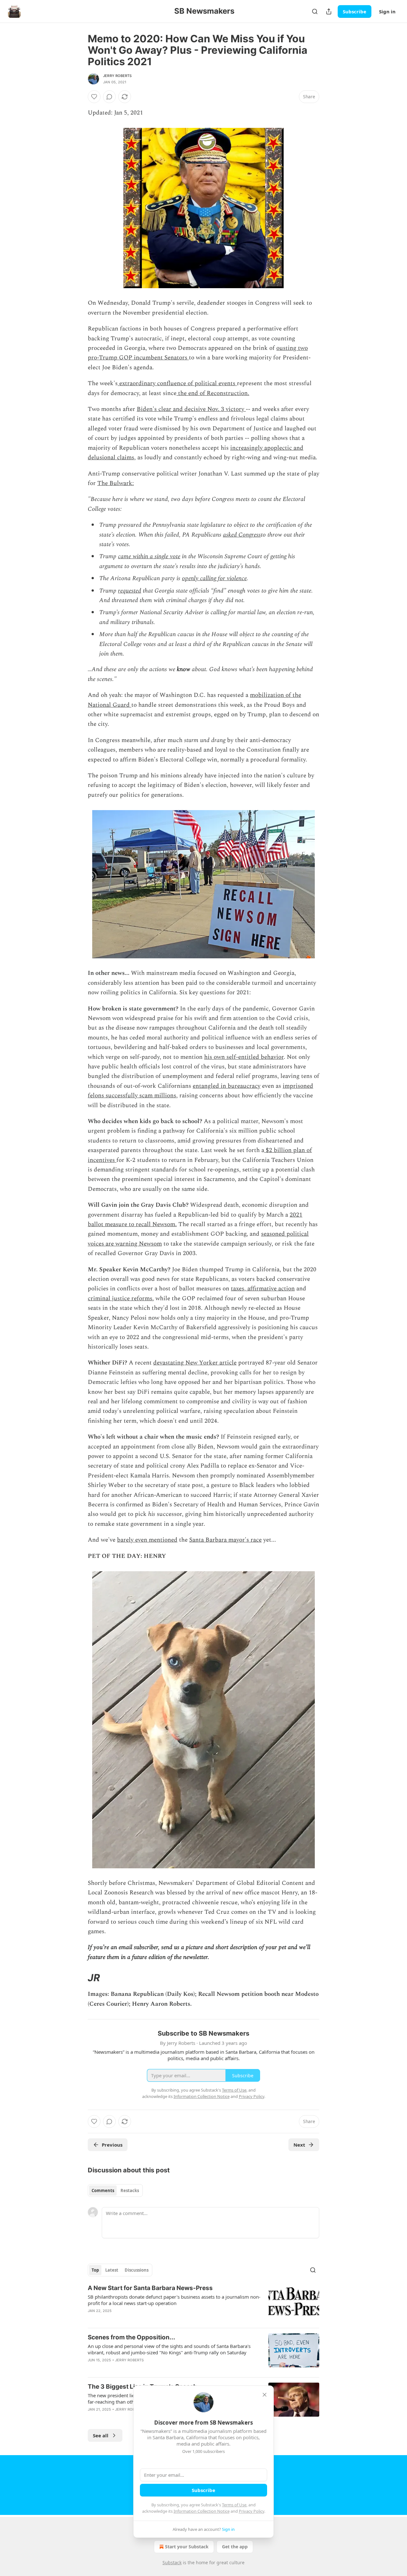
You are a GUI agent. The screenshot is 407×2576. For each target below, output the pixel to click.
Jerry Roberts (117, 76)
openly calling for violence (214, 578)
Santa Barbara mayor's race (225, 1540)
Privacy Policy (252, 2511)
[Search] (315, 11)
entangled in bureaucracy (227, 1086)
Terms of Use (234, 2505)
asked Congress (242, 535)
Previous (112, 2145)
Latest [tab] (112, 2270)
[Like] (94, 97)
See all (101, 2435)
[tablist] (115, 2191)
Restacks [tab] (130, 2191)
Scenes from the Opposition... (131, 2337)
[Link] (79, 1978)
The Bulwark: (116, 483)
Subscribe (355, 11)
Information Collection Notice (202, 2511)
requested (130, 591)
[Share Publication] (329, 11)
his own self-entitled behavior (244, 1057)
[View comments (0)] (109, 97)
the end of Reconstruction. (213, 393)
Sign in (387, 11)
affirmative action (270, 1289)
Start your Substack (187, 2547)
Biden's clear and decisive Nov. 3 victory (191, 409)
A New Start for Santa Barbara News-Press (150, 2288)
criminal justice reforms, (121, 1298)
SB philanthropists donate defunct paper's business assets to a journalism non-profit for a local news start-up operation (174, 2300)
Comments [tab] (103, 2191)
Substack (172, 2562)
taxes (238, 1289)
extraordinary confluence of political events (177, 383)
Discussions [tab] (137, 2270)
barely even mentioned (147, 1540)
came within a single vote (149, 556)
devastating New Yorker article (195, 1363)
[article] (203, 2303)
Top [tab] (95, 2270)
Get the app (235, 2547)
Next (299, 2145)
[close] (265, 2395)
